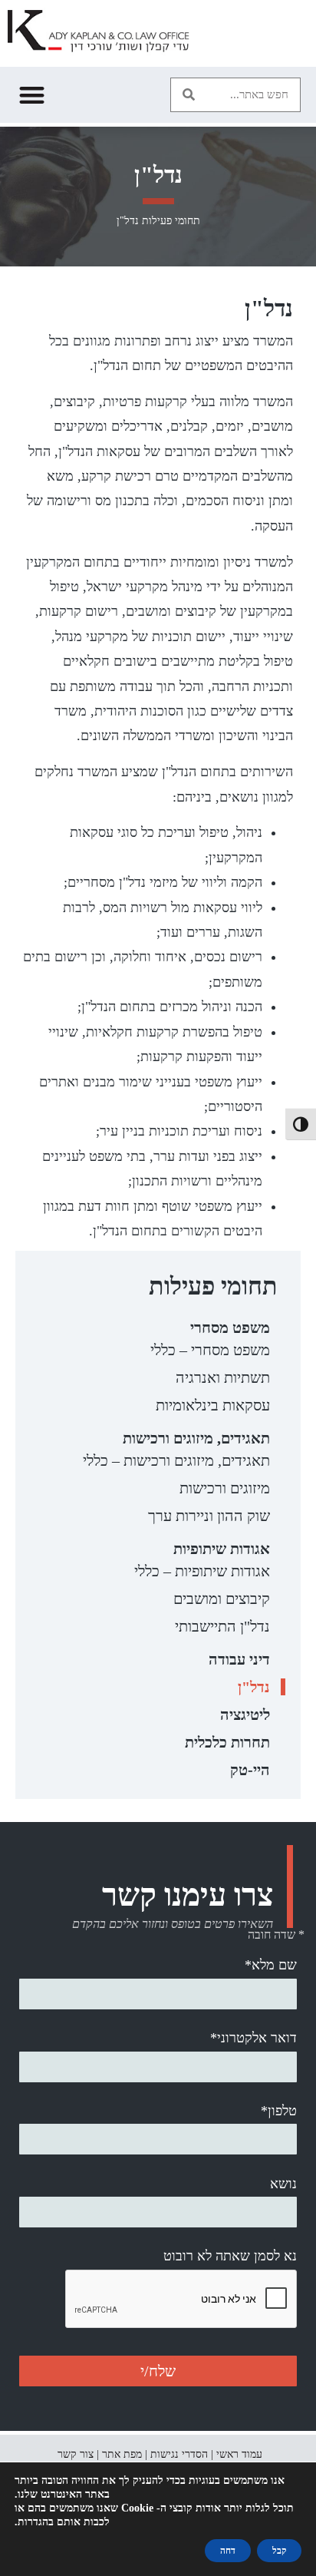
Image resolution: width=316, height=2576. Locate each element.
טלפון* (279, 2111)
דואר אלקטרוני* (253, 2038)
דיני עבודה (239, 1659)
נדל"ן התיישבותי (222, 1626)
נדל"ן (254, 1687)
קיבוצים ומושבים (222, 1599)
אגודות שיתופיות (222, 1549)
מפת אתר (122, 2454)
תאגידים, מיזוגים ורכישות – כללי (176, 1460)
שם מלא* (271, 1965)
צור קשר (76, 2454)
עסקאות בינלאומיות (213, 1405)
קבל (279, 2551)
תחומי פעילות (171, 221)
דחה (228, 2551)
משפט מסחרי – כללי (210, 1350)
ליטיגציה (245, 1715)
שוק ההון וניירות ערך (209, 1516)
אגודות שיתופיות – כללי (202, 1571)
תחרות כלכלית (227, 1742)
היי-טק (250, 1770)
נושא (283, 2184)
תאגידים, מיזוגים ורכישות (196, 1438)
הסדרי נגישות (179, 2454)
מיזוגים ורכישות (225, 1488)
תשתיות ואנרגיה (223, 1377)
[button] (188, 95)
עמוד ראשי (239, 2454)
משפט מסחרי (230, 1328)
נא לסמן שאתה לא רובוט (230, 2256)
